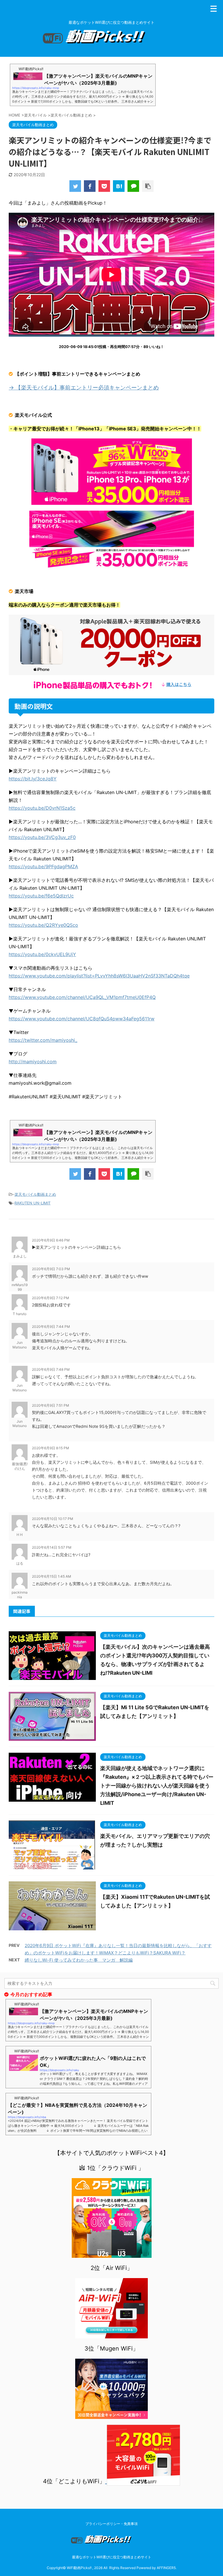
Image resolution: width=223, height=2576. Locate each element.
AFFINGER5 (166, 2568)
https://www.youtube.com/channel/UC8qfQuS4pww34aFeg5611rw (82, 1019)
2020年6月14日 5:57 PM (52, 1547)
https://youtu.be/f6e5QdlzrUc (41, 896)
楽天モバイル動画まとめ (35, 1194)
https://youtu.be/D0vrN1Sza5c (42, 808)
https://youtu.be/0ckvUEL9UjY (42, 954)
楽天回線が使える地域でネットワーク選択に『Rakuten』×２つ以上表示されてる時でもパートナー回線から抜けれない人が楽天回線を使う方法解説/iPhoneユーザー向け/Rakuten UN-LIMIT (157, 1786)
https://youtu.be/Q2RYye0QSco (43, 925)
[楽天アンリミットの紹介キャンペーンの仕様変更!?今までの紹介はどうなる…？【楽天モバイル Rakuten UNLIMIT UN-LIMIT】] (119, 186)
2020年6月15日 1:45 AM (52, 1576)
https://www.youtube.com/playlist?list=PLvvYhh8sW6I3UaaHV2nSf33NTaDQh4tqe (99, 976)
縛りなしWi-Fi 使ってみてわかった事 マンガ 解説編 (79, 1960)
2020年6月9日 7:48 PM (51, 1369)
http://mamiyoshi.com (33, 1062)
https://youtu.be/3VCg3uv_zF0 (42, 837)
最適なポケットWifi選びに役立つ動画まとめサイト (112, 2557)
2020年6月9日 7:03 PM (51, 1269)
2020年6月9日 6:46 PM (51, 1240)
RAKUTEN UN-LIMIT (33, 1203)
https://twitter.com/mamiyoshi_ (43, 1040)
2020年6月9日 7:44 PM (51, 1327)
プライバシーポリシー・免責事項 (111, 2524)
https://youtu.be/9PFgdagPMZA (43, 866)
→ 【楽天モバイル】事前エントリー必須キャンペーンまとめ (84, 387)
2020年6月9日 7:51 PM (51, 1405)
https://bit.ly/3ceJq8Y (33, 779)
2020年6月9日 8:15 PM (51, 1448)
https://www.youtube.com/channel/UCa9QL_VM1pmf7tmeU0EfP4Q (82, 997)
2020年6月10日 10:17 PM (53, 1519)
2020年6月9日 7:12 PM (51, 1298)
